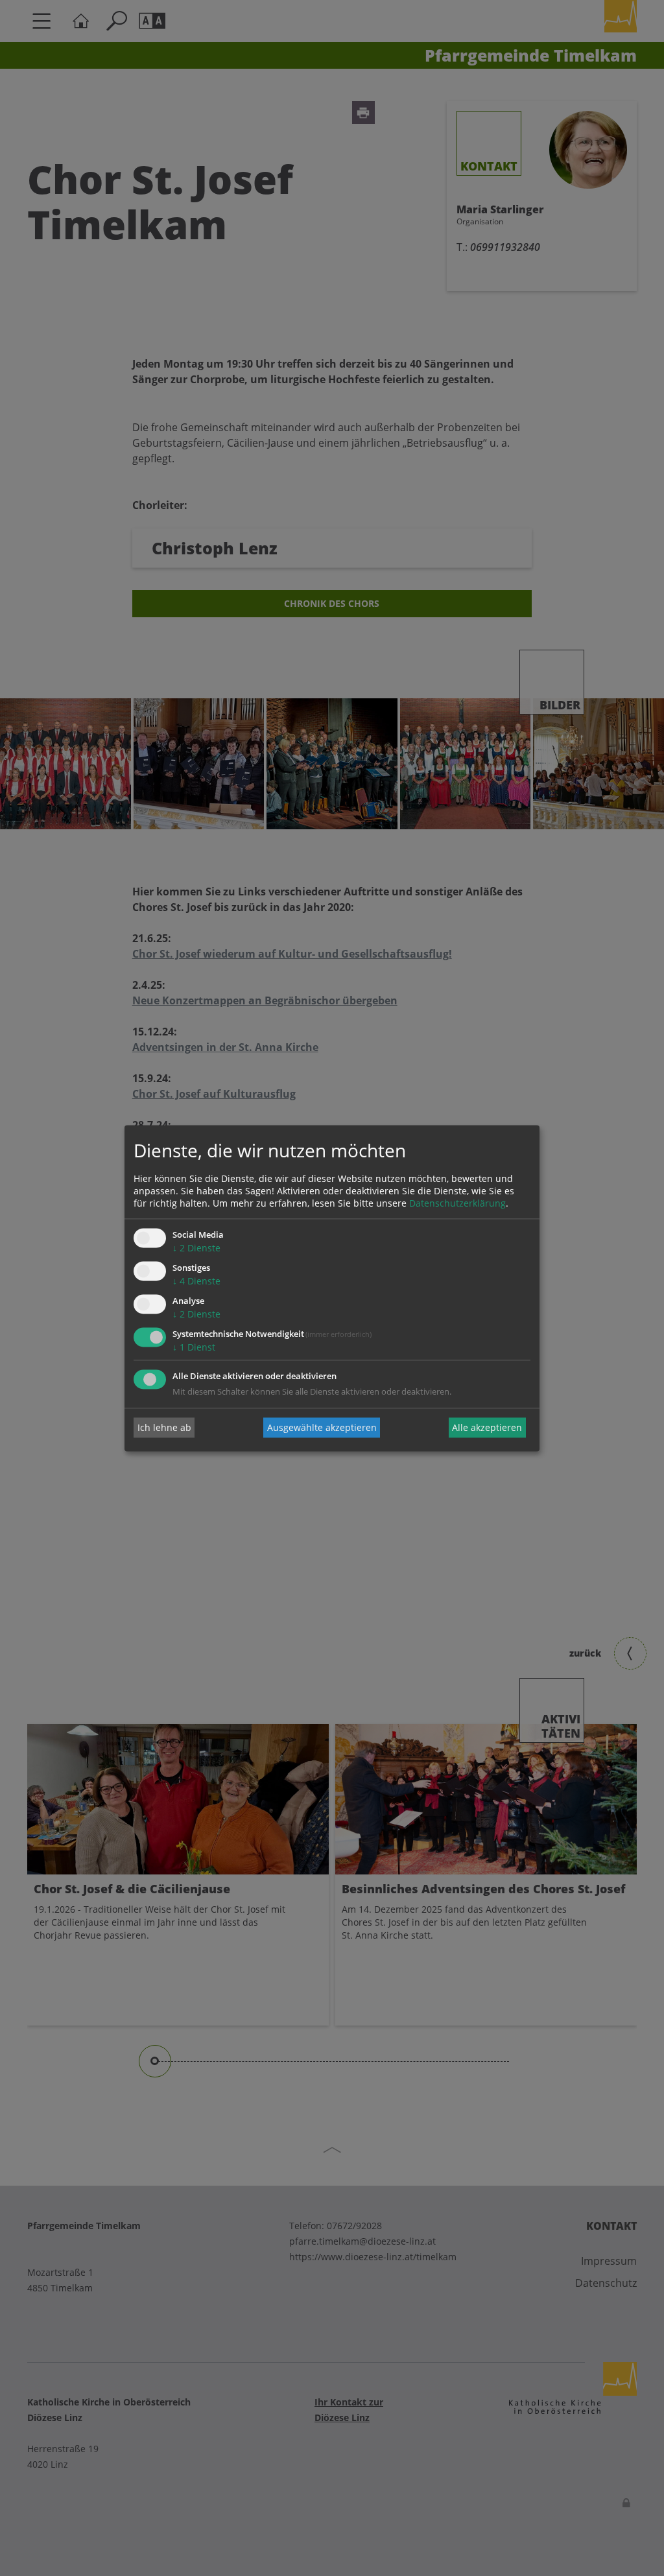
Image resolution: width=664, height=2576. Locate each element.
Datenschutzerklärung (457, 1204)
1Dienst (194, 1347)
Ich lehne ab (164, 1427)
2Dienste (196, 1248)
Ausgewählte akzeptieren (322, 1427)
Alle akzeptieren (487, 1427)
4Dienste (196, 1282)
